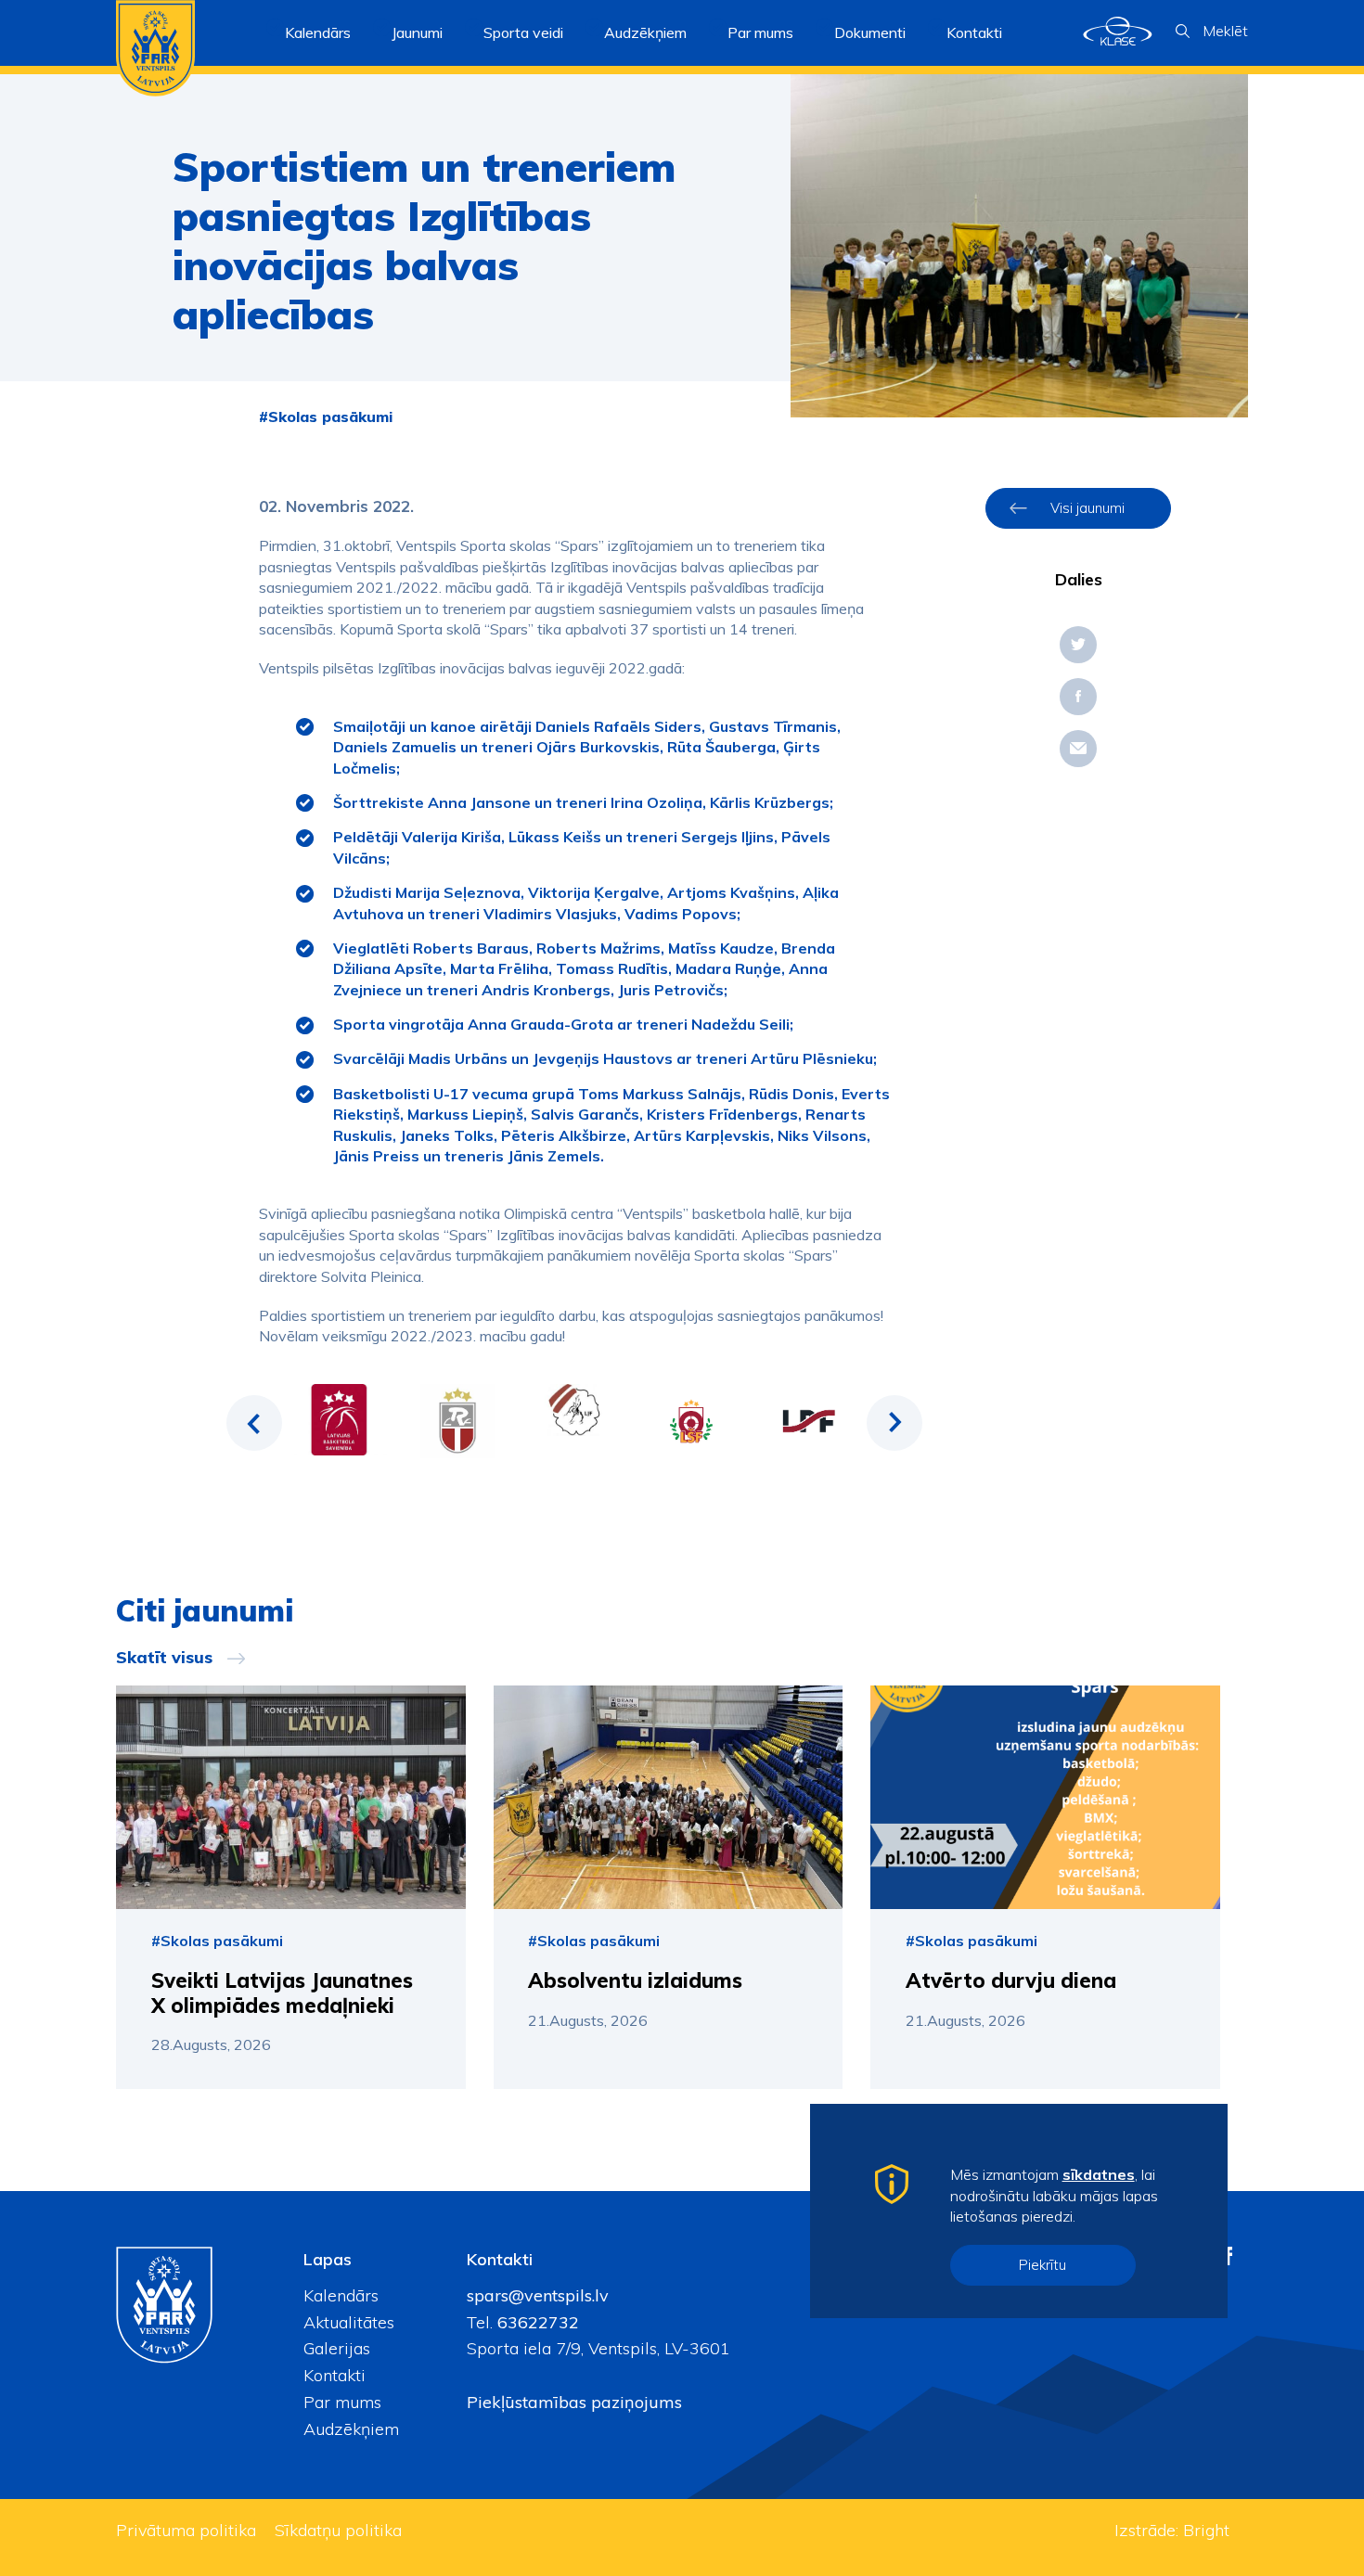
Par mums (342, 2402)
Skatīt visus (164, 1658)
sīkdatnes (1099, 2174)
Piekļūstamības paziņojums (574, 2402)
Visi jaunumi (1087, 508)
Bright (1206, 2530)
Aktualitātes (349, 2322)
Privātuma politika (186, 2530)
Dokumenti (870, 32)
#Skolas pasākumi (326, 417)
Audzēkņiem (351, 2429)
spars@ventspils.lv (538, 2295)
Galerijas (337, 2348)
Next (894, 1423)
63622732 (536, 2322)
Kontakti (974, 32)
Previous (254, 1423)
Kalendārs (318, 32)
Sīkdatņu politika (338, 2530)
